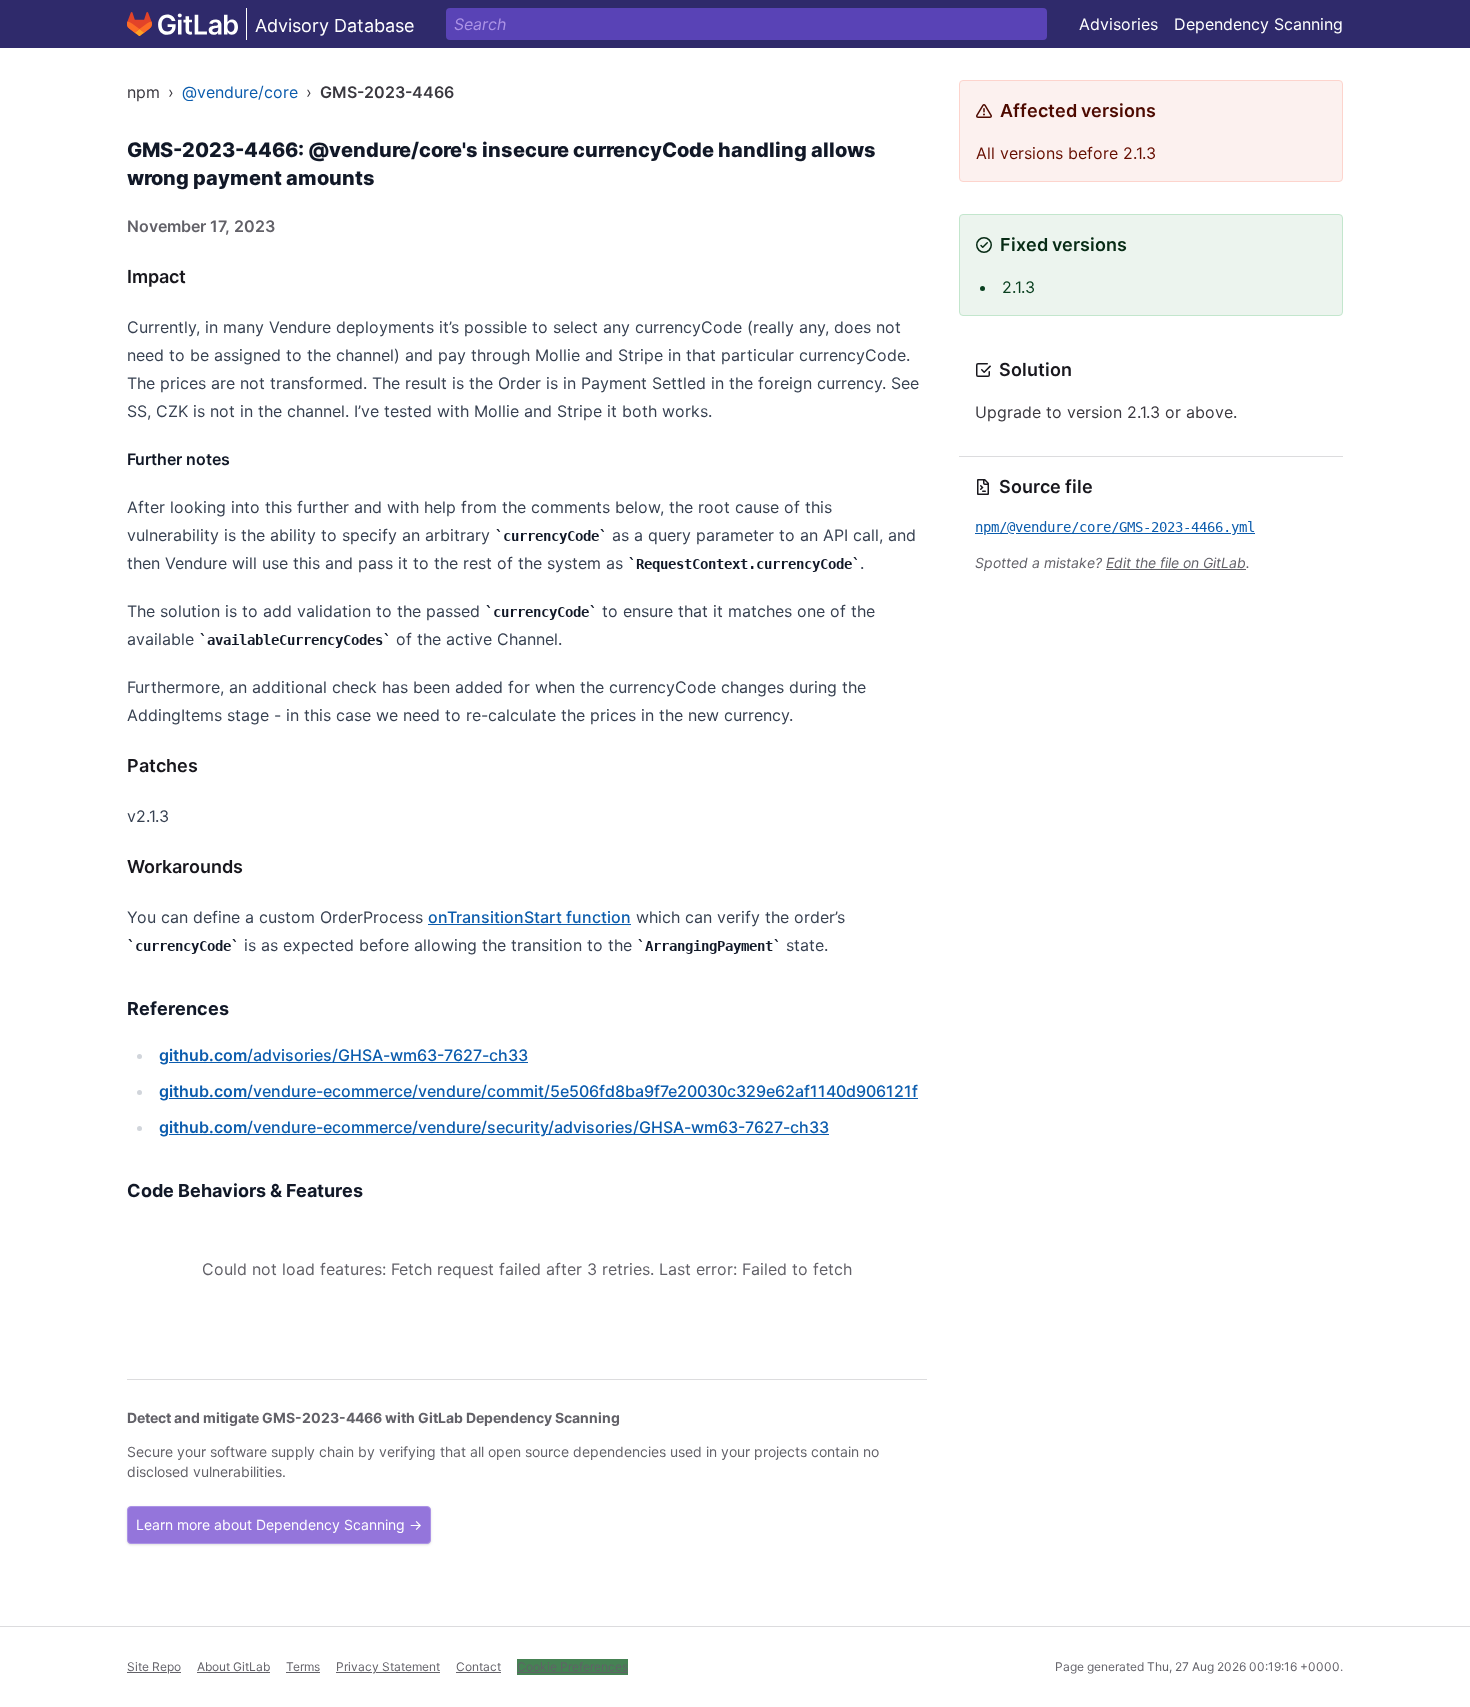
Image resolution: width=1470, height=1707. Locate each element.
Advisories (1118, 24)
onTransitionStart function (529, 917)
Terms (303, 1666)
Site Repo (154, 1666)
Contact (478, 1666)
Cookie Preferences (572, 1666)
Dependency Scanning (1258, 24)
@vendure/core (240, 92)
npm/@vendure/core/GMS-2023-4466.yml (1115, 527)
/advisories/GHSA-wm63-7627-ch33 (343, 1055)
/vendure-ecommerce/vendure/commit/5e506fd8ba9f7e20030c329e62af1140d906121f (538, 1091)
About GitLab (233, 1666)
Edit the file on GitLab (1176, 562)
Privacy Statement (388, 1666)
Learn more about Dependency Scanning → (279, 1524)
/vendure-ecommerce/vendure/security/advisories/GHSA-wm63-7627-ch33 (494, 1127)
